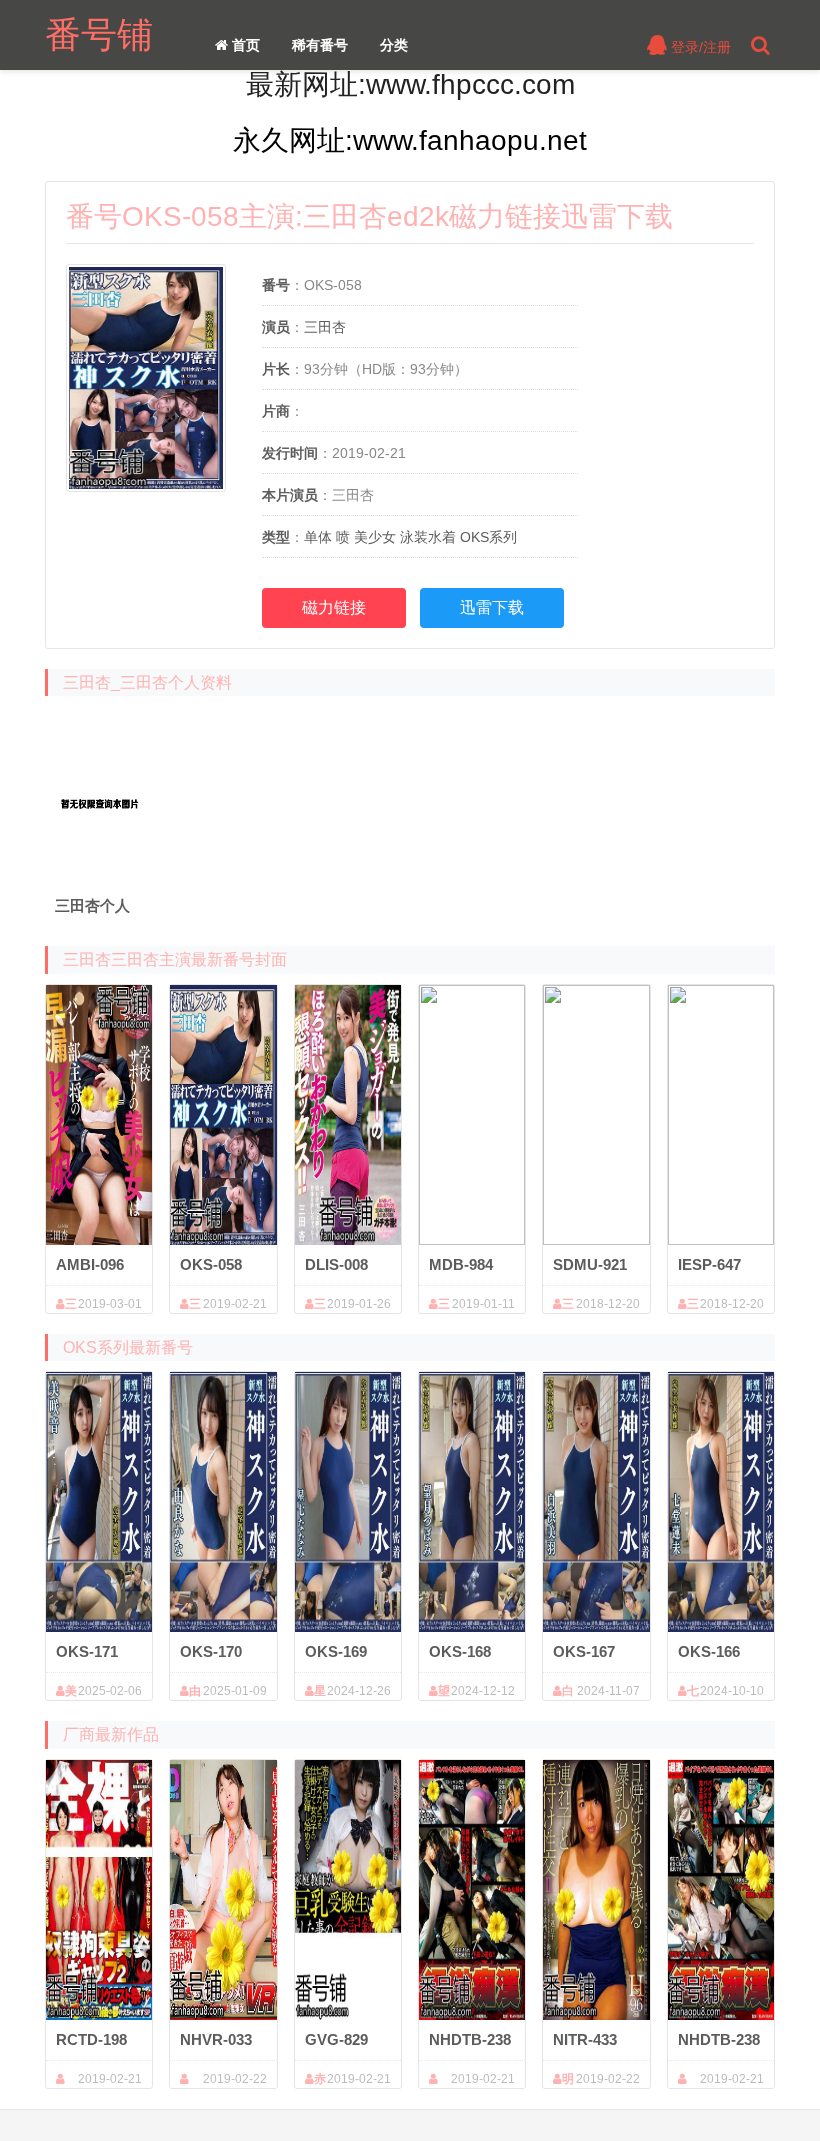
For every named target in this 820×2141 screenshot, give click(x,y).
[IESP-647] (721, 1115)
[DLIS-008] (348, 1115)
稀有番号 (320, 45)
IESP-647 (709, 1264)
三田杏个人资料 (92, 906)
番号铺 (99, 34)
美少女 (375, 537)
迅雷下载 (492, 607)
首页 (244, 45)
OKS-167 (584, 1651)
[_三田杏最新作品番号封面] (99, 796)
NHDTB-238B (719, 2040)
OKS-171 (87, 1651)
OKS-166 (709, 1651)
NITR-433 (585, 2039)
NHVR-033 (216, 2039)
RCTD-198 (91, 2039)
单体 (318, 537)
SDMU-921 (590, 1264)
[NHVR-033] (223, 1890)
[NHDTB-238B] (721, 1890)
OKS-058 (211, 1264)
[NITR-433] (596, 1890)
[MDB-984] (472, 1115)
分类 (394, 45)
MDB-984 (461, 1264)
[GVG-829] (348, 1890)
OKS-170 (211, 1651)
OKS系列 (488, 537)
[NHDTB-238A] (472, 1890)
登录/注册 (699, 47)
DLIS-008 (336, 1264)
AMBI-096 (90, 1264)
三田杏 (325, 327)
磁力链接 (334, 607)
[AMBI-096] (99, 1115)
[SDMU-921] (596, 1115)
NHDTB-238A (470, 2040)
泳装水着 (428, 537)
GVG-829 (336, 2039)
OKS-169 (336, 1651)
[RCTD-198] (99, 1890)
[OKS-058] (223, 1115)
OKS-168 (460, 1651)
